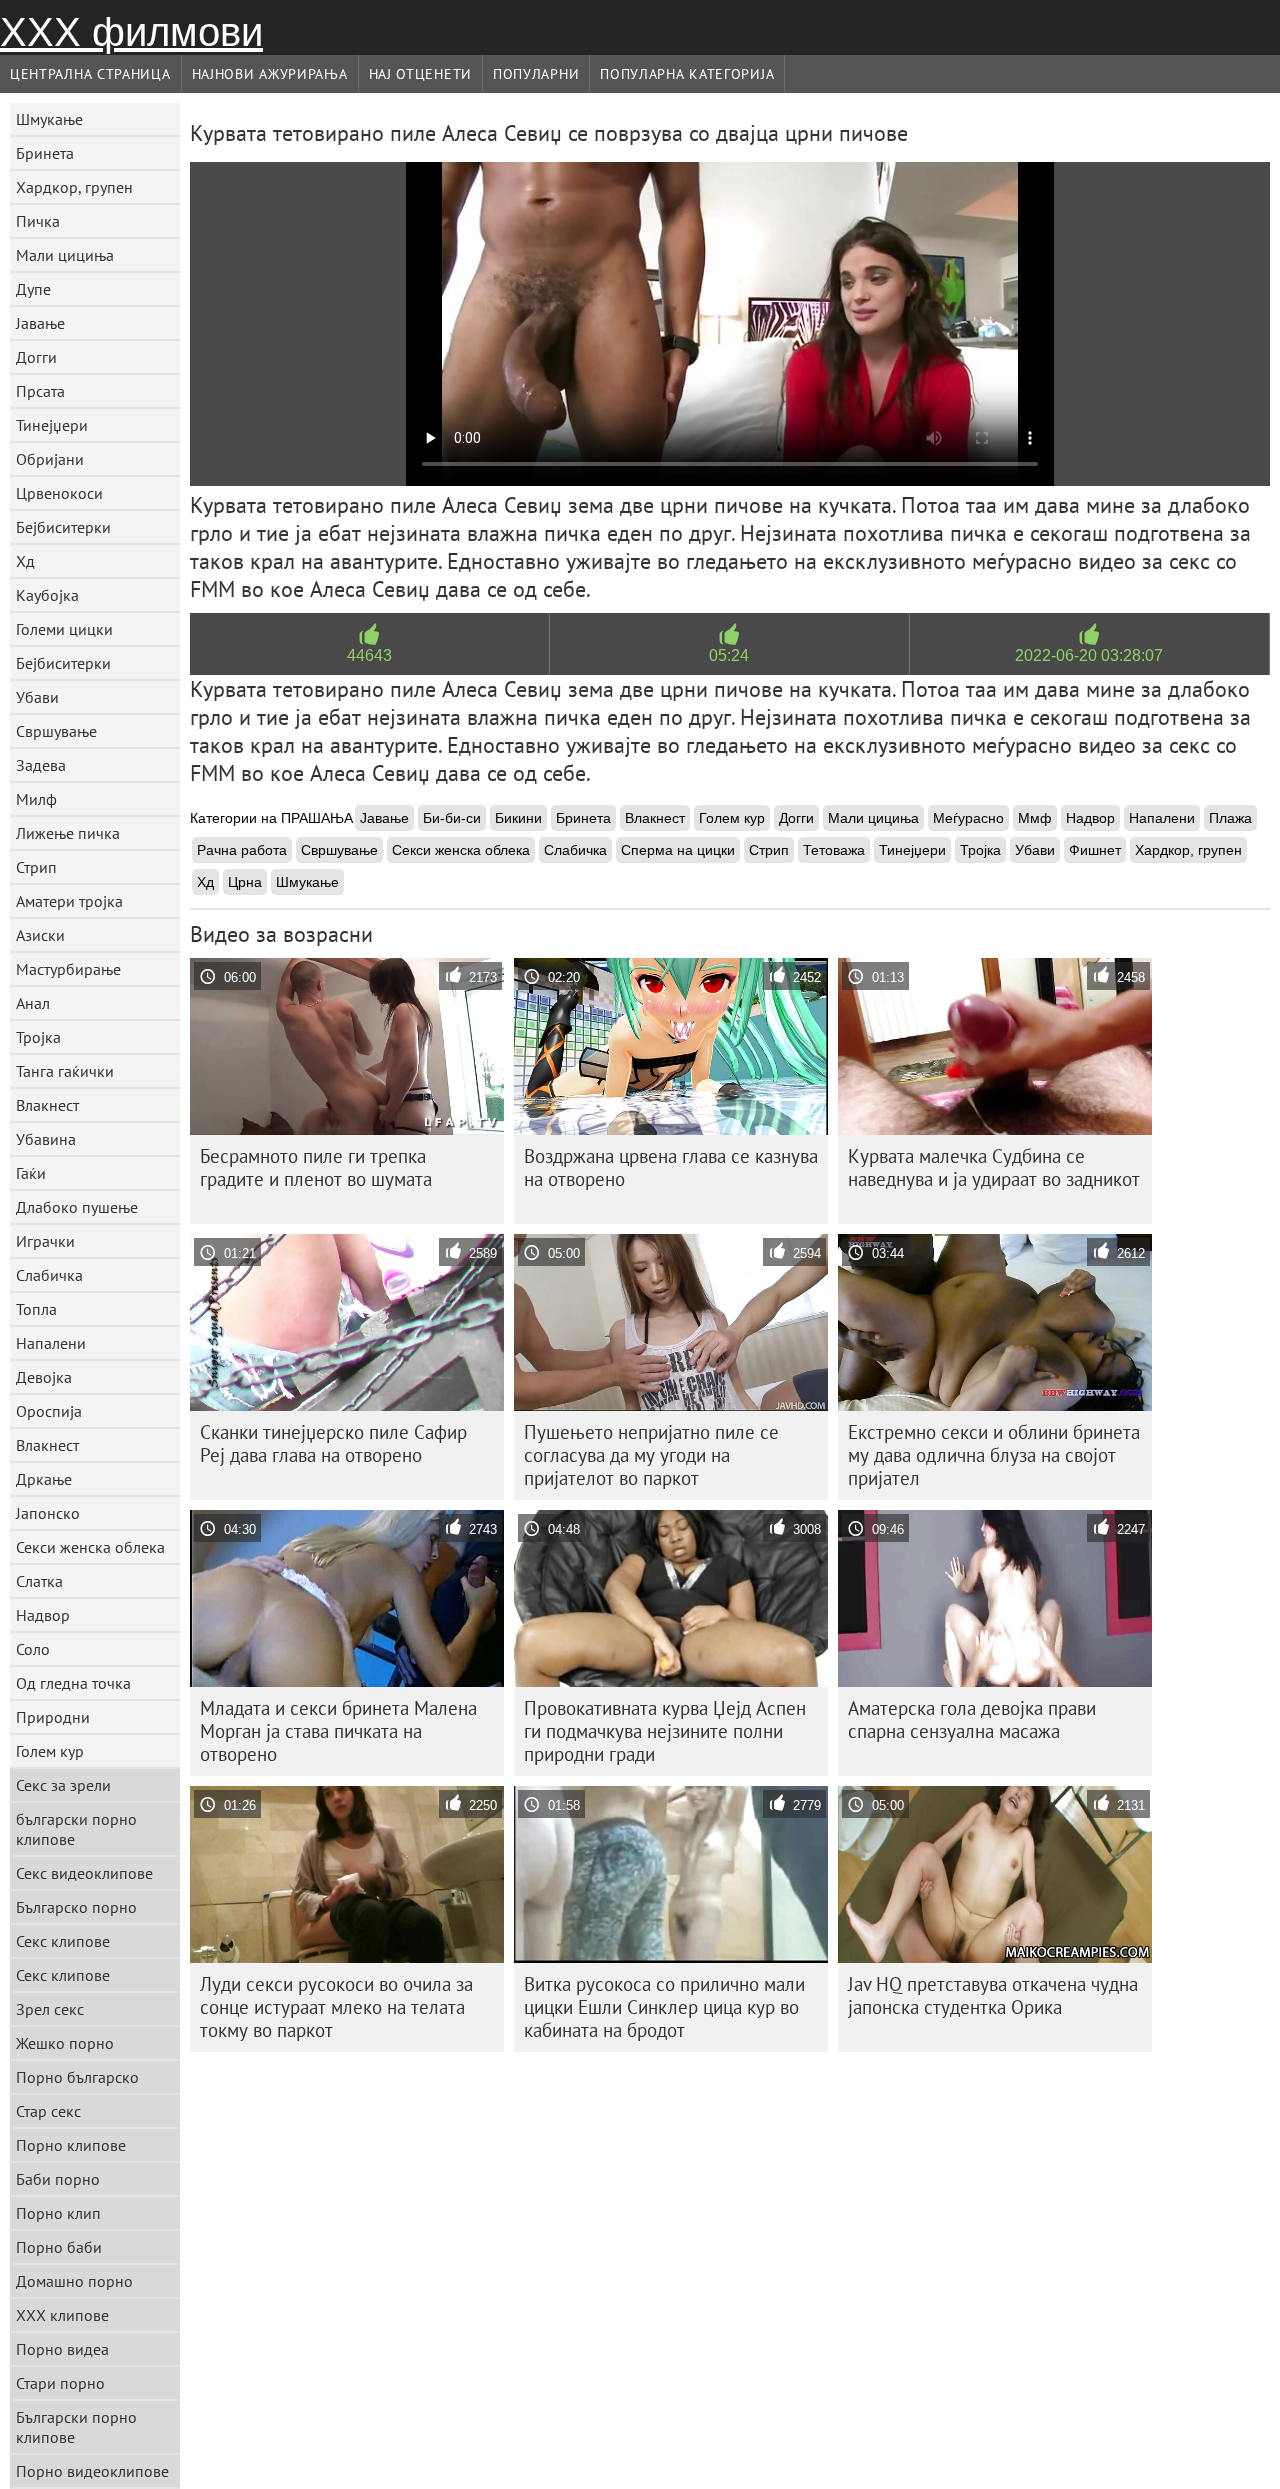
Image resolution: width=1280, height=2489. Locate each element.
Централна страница (90, 74)
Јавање (40, 323)
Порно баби (59, 2247)
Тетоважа (834, 850)
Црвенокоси (59, 493)
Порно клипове (71, 2145)
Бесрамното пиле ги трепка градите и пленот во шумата (316, 1167)
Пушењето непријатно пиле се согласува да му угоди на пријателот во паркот (651, 1455)
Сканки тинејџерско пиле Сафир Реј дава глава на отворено (333, 1443)
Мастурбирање (68, 969)
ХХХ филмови (131, 32)
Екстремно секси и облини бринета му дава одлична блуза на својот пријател (994, 1455)
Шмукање (49, 119)
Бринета (45, 153)
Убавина (46, 1139)
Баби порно (58, 2179)
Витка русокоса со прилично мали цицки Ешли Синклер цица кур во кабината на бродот (664, 2007)
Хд (25, 561)
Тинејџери (52, 425)
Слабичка (49, 1275)
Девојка (44, 1377)
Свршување (56, 731)
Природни (53, 1717)
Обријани (50, 459)
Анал (33, 1003)
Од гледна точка (73, 1683)
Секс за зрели (63, 1785)
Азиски (40, 935)
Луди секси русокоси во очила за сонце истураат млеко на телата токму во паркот (336, 2007)
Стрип (36, 867)
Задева (41, 765)
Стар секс (48, 2111)
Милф (36, 799)
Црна (245, 882)
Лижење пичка (68, 833)
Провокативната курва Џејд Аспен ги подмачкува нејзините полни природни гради (665, 1731)
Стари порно (60, 2383)
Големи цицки (64, 629)
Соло (33, 1649)
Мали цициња (65, 255)
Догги (36, 357)
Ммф (1035, 818)
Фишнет (1095, 850)
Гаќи (31, 1173)
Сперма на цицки (678, 850)
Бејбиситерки (63, 527)
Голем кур (50, 1751)
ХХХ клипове (62, 2315)
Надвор (43, 1615)
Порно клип (58, 2213)
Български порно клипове (76, 2427)
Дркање (44, 1479)
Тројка (38, 1037)
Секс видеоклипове (84, 1873)
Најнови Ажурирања (270, 74)
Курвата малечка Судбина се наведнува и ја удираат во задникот (994, 1167)
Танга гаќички (65, 1071)
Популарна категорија (687, 74)
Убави (37, 697)
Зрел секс (50, 2009)
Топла (36, 1309)
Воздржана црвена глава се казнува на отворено (671, 1167)
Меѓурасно (968, 818)
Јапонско (48, 1513)
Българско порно (76, 1907)
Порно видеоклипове (92, 2471)
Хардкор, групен (74, 187)
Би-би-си (452, 818)
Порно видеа (62, 2349)
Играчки (45, 1241)
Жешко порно (65, 2043)
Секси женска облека (90, 1547)
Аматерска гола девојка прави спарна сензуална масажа (972, 1719)
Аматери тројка (69, 901)
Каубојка (47, 595)
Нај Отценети (420, 74)
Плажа (1230, 818)
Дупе (33, 289)
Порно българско (77, 2077)
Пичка (38, 221)
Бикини (518, 818)
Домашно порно (74, 2281)
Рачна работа (242, 850)
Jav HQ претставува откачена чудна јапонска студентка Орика (993, 1995)
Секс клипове (63, 1941)
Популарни (536, 74)
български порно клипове (76, 1829)
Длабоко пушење (77, 1207)
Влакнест (47, 1105)
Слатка (39, 1581)
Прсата (40, 391)
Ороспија (49, 1411)
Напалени (51, 1343)
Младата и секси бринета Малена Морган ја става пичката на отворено (338, 1731)
